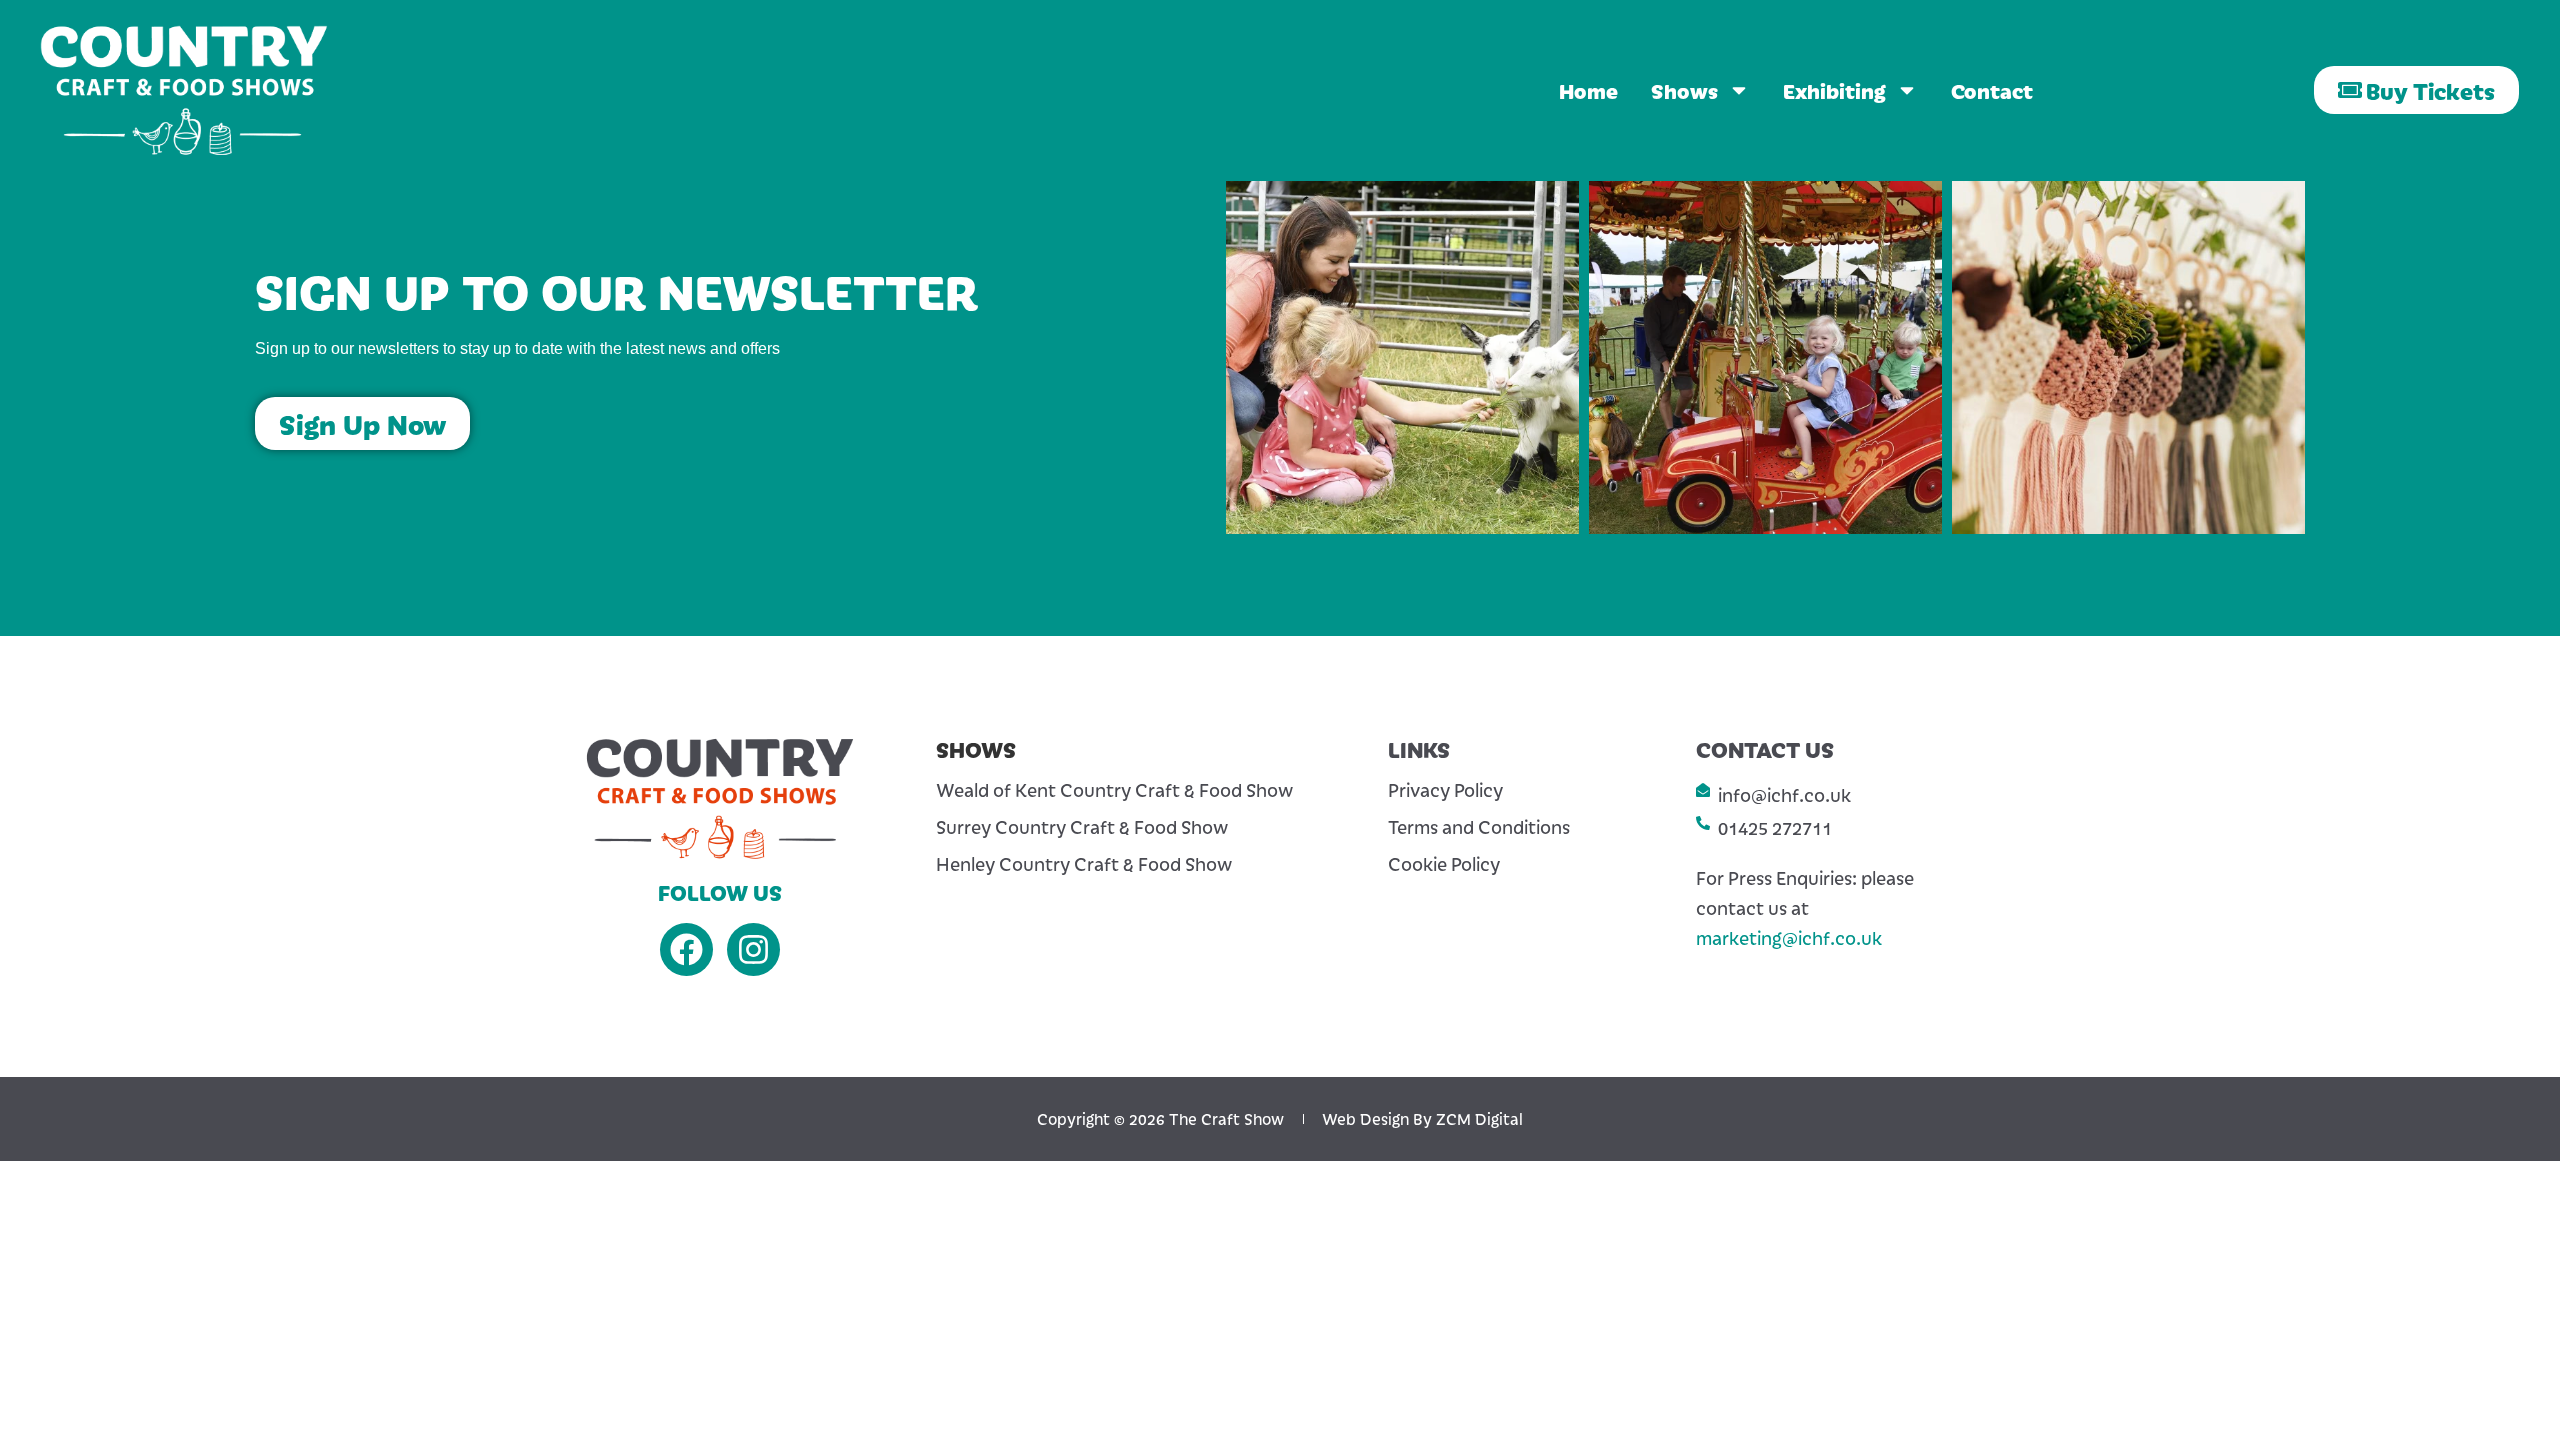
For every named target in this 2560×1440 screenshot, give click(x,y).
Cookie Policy (1444, 864)
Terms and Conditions (1479, 827)
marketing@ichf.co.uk (1789, 937)
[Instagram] (753, 949)
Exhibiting (1834, 90)
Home (1588, 90)
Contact (1992, 90)
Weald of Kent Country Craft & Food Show (1114, 790)
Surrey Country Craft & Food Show (1082, 827)
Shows (1684, 90)
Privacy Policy (1445, 790)
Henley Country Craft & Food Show (1084, 864)
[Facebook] (686, 949)
